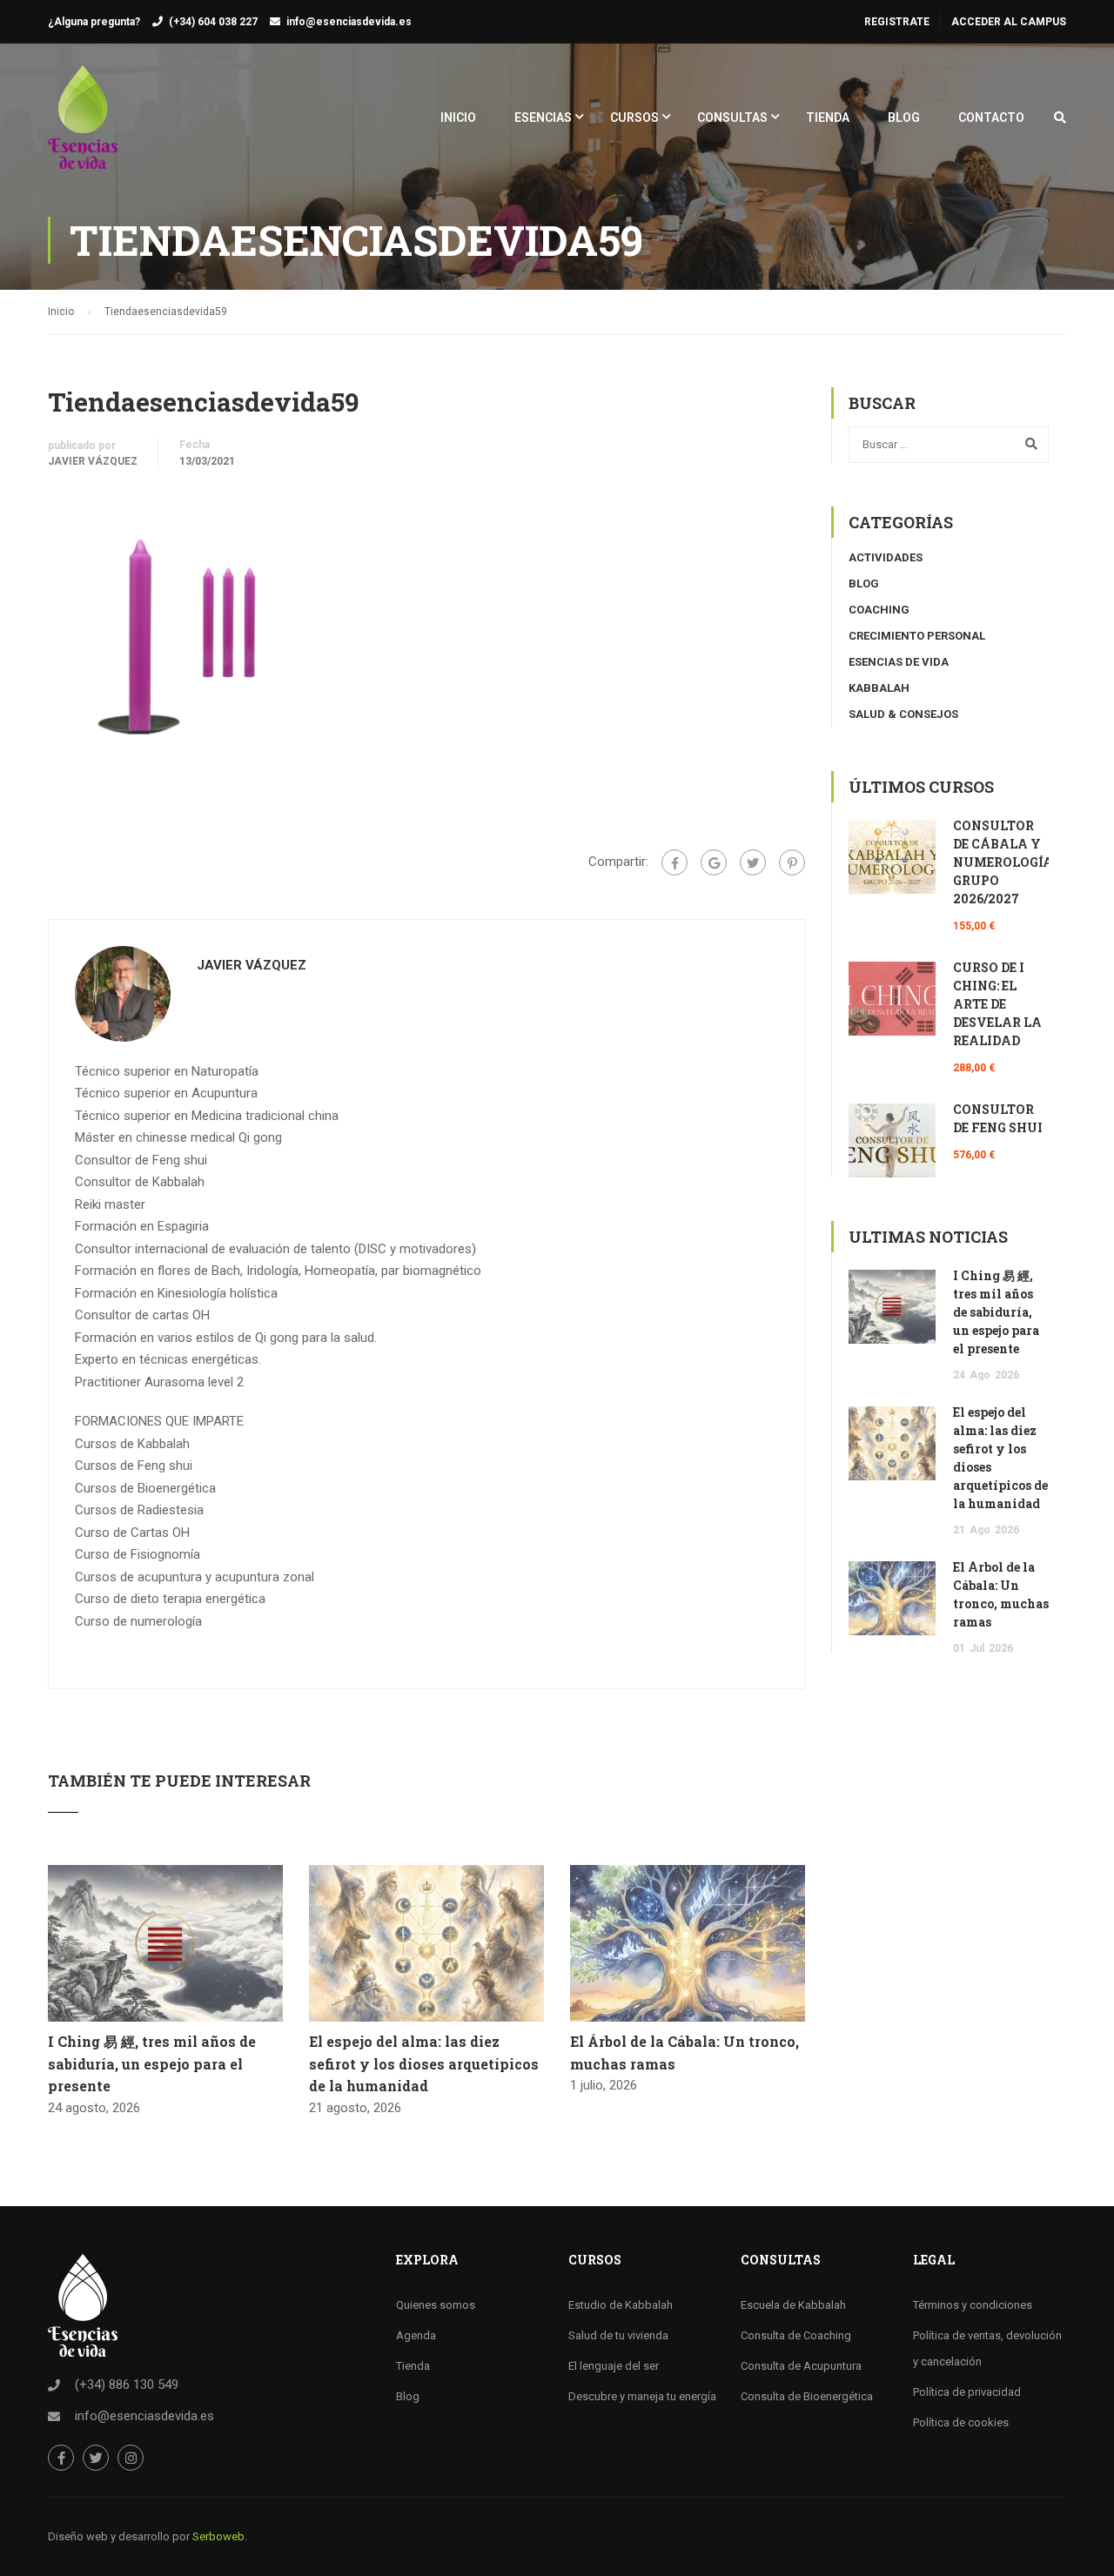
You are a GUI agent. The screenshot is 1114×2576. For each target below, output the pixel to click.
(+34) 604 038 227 (213, 22)
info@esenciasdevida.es (349, 22)
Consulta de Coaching (796, 2335)
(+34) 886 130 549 (127, 2385)
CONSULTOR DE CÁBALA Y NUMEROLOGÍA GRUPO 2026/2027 (1003, 862)
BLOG (904, 117)
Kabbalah (879, 688)
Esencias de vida (899, 662)
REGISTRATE (897, 22)
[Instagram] (131, 2458)
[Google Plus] (714, 862)
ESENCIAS (543, 117)
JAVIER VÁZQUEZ (93, 461)
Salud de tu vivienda (618, 2335)
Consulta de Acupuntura (801, 2366)
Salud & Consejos (903, 714)
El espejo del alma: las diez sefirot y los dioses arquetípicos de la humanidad (424, 2063)
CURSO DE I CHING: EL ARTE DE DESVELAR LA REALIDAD (997, 1004)
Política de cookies (961, 2422)
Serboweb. (220, 2536)
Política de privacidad (967, 2392)
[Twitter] (753, 862)
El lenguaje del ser (614, 2366)
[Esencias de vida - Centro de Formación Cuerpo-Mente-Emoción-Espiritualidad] (83, 126)
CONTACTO (991, 117)
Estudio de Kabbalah (621, 2305)
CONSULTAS (732, 117)
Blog (864, 584)
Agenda (416, 2335)
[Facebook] (674, 862)
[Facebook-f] (61, 2458)
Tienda (413, 2366)
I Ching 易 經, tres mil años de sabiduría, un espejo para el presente (152, 2063)
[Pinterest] (792, 862)
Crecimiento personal (917, 636)
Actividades (886, 557)
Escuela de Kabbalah (793, 2305)
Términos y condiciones (973, 2305)
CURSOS (634, 117)
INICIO (458, 117)
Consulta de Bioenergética (807, 2396)
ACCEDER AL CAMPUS (1009, 22)
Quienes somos (436, 2305)
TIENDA (828, 117)
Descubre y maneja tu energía (642, 2396)
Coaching (879, 610)
